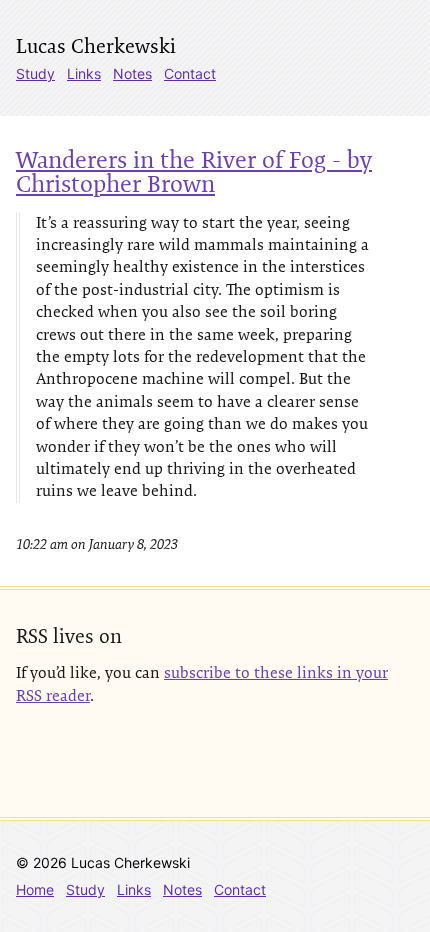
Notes (132, 73)
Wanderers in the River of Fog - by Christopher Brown (194, 171)
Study (35, 73)
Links (84, 73)
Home (35, 889)
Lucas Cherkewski (96, 46)
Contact (190, 73)
